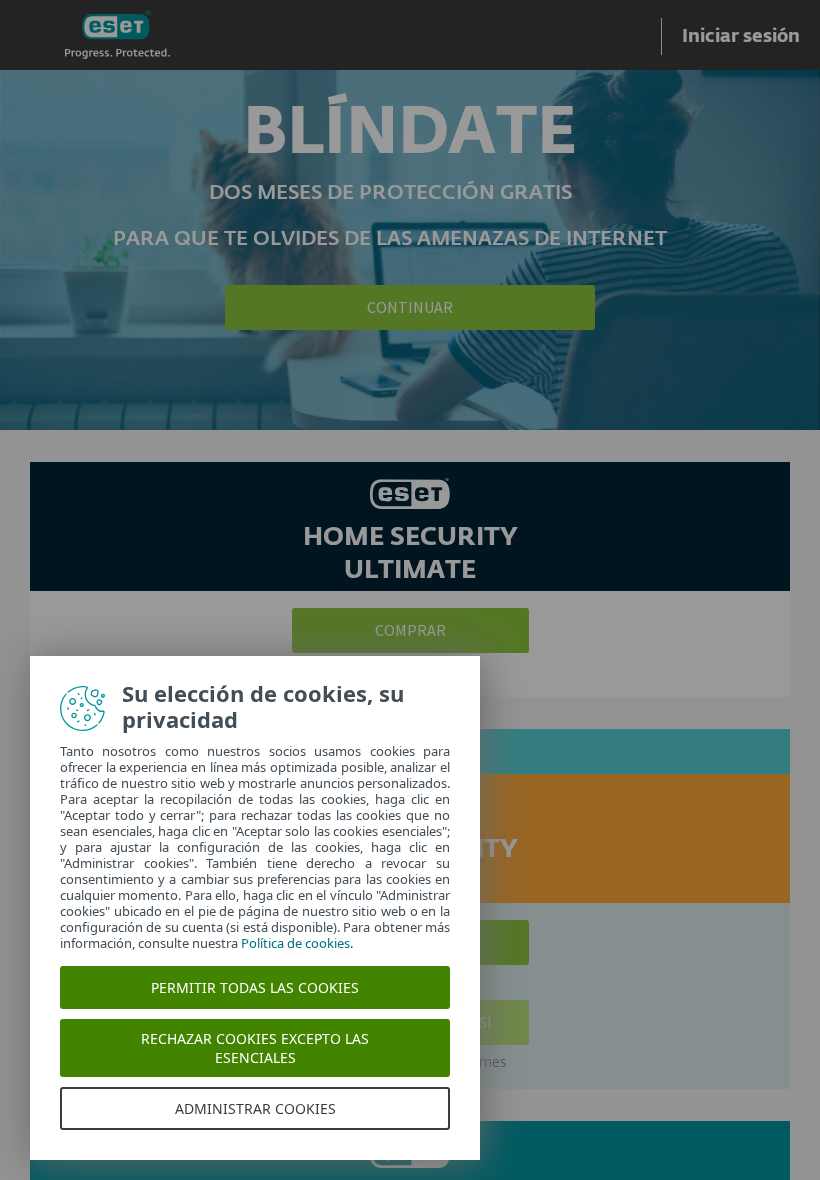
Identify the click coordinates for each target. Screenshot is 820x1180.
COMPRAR (410, 630)
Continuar (410, 307)
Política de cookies (295, 943)
